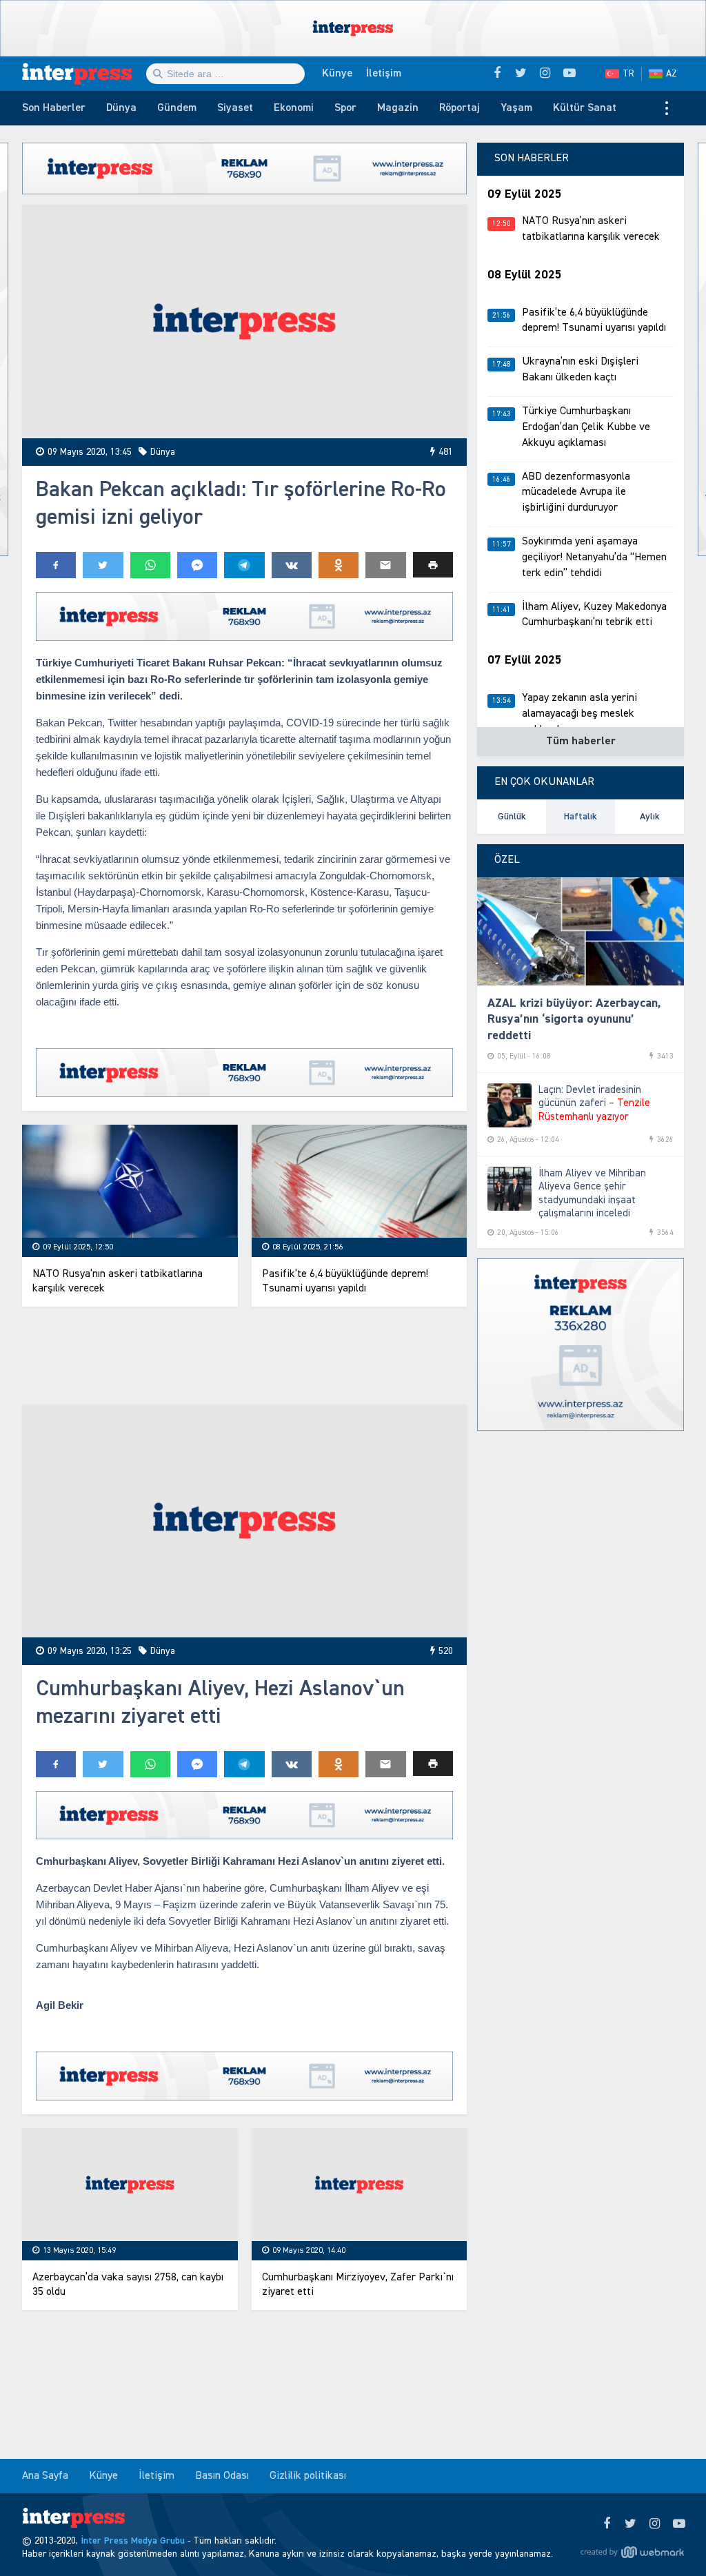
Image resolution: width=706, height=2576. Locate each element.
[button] (433, 565)
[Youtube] (679, 2524)
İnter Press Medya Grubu (133, 2541)
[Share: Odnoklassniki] (339, 565)
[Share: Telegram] (244, 565)
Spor (345, 108)
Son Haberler (54, 108)
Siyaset (235, 108)
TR (628, 74)
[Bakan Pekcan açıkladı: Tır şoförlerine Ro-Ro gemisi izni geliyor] (244, 321)
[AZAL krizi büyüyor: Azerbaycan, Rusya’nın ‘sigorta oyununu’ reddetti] (581, 932)
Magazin (398, 108)
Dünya (121, 108)
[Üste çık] (667, 2537)
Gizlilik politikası (308, 2476)
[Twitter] (631, 2524)
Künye (337, 74)
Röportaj (460, 108)
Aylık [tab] (650, 817)
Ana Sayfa (45, 2476)
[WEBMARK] (632, 2552)
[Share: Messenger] (197, 565)
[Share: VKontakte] (292, 565)
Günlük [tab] (512, 817)
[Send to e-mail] (385, 565)
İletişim (384, 74)
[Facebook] (606, 2524)
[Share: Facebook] (56, 565)
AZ (672, 74)
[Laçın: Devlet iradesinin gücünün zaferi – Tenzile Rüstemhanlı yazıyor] (510, 1105)
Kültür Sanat (585, 108)
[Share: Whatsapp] (150, 565)
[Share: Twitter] (103, 565)
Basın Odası (222, 2476)
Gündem (177, 108)
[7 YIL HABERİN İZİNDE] (84, 74)
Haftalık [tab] (581, 817)
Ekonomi (294, 108)
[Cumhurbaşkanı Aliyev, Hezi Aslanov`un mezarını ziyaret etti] (244, 1521)
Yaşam (516, 108)
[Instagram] (655, 2524)
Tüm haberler (581, 742)
